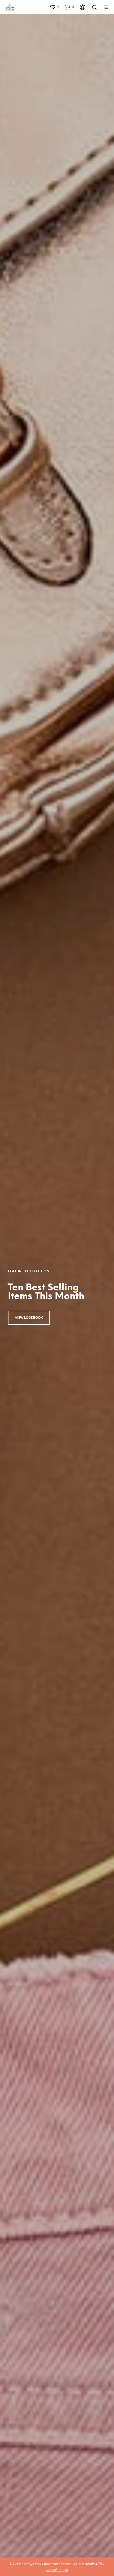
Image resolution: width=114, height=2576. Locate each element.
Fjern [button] (64, 2570)
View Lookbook (29, 1318)
